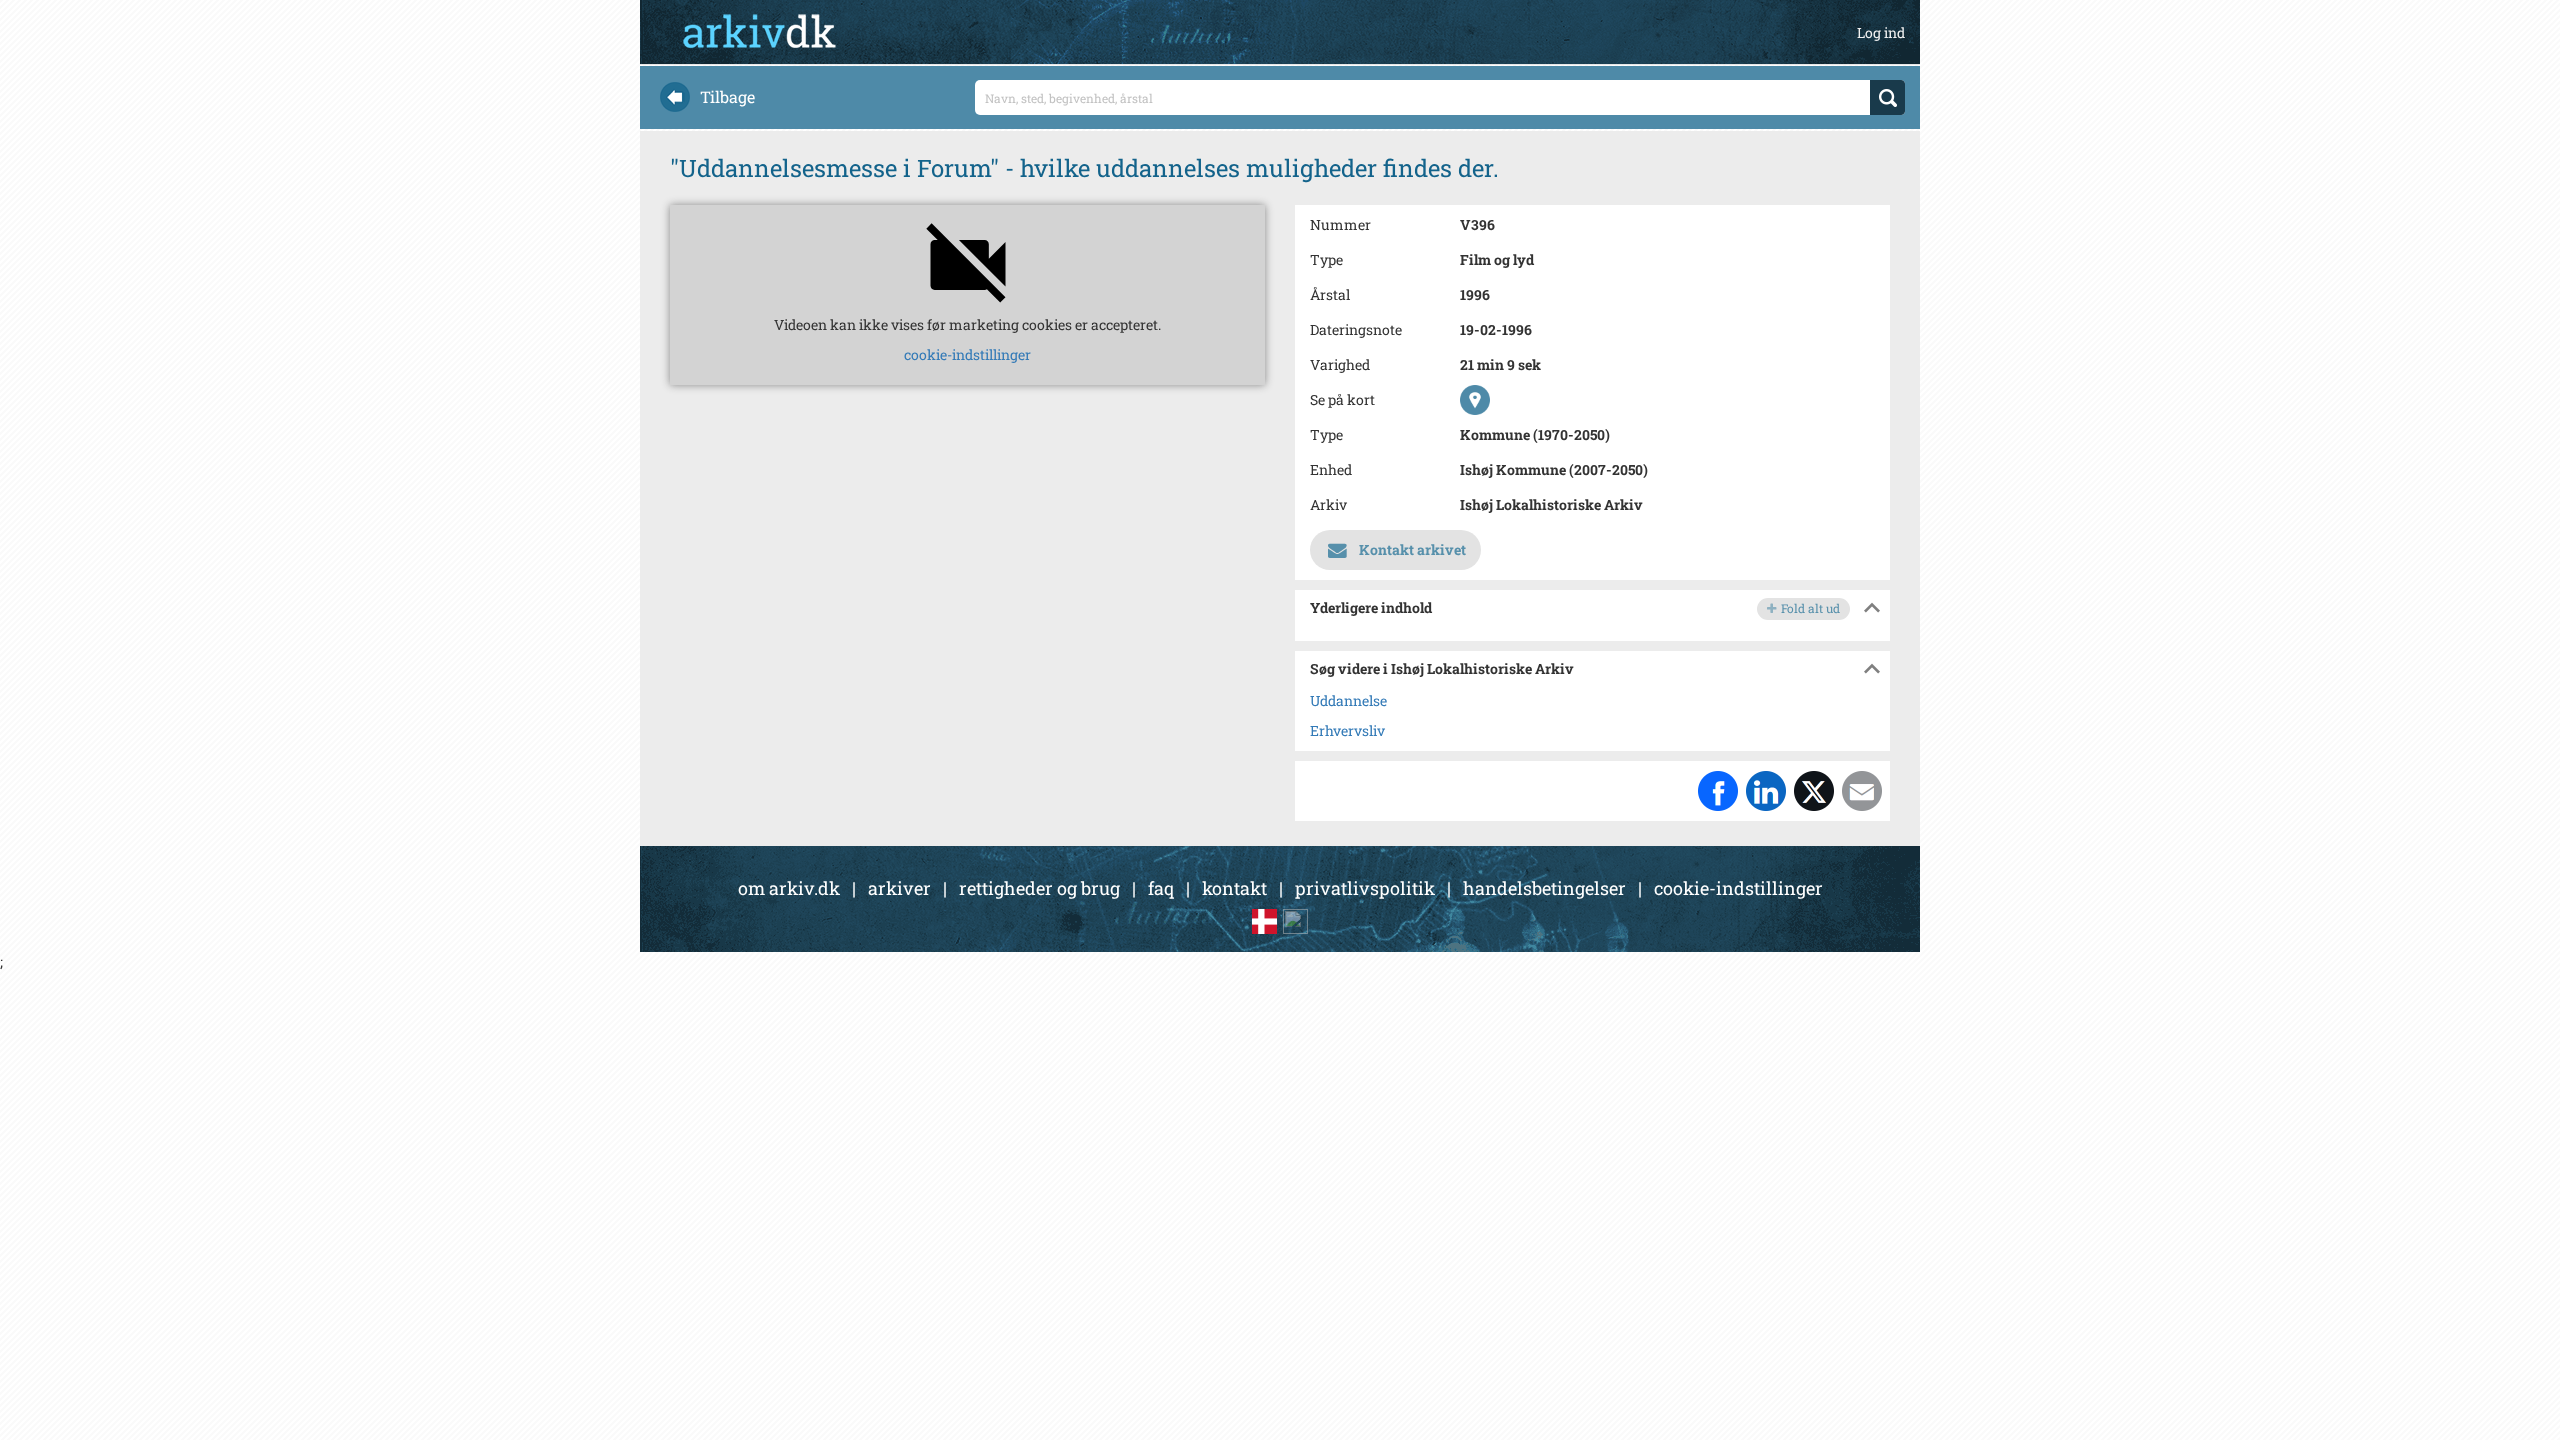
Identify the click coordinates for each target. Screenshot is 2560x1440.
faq (1161, 888)
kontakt (1234, 888)
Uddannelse (1348, 700)
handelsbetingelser (1544, 888)
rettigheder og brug (1039, 888)
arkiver (899, 888)
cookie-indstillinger (967, 354)
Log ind (1881, 32)
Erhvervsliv (1347, 730)
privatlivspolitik (1365, 888)
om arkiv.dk (789, 888)
